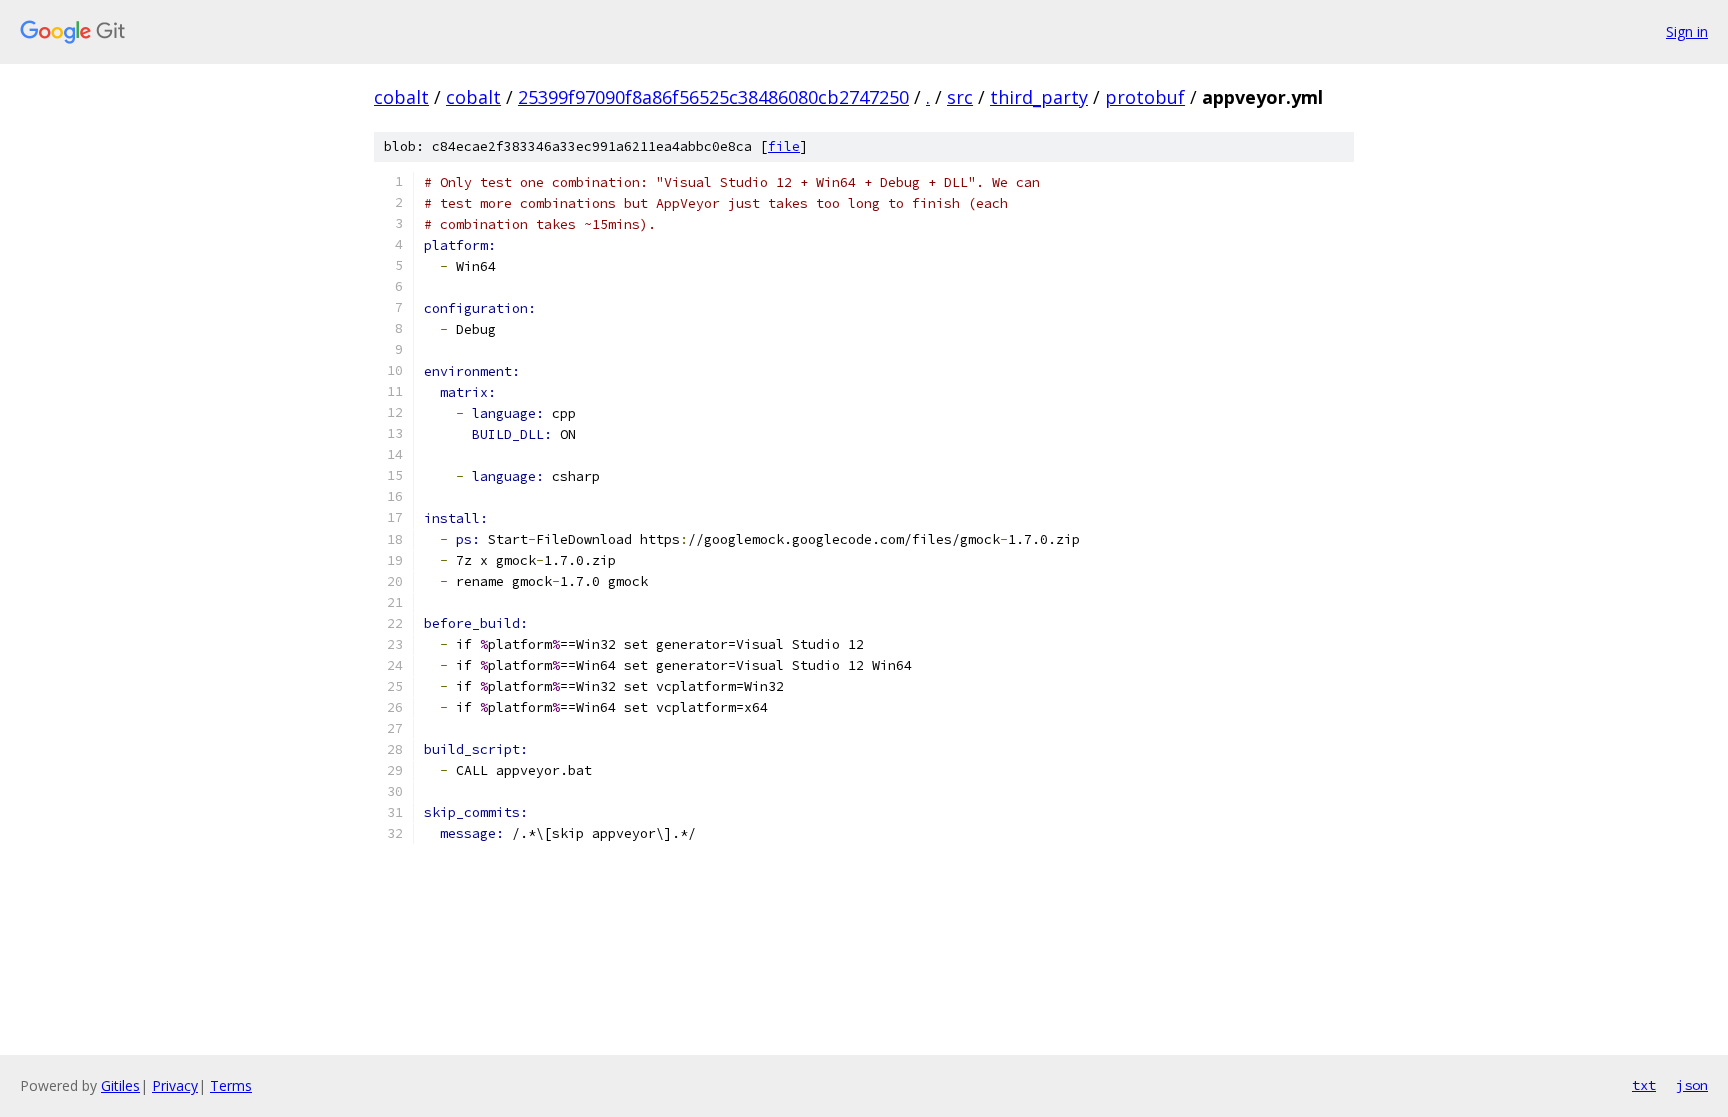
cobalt (401, 97)
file (784, 146)
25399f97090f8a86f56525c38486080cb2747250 (713, 97)
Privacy (175, 1085)
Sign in (1687, 31)
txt (1644, 1085)
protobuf (1145, 97)
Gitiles (120, 1085)
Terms (231, 1085)
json (1692, 1085)
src (960, 97)
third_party (1039, 97)
